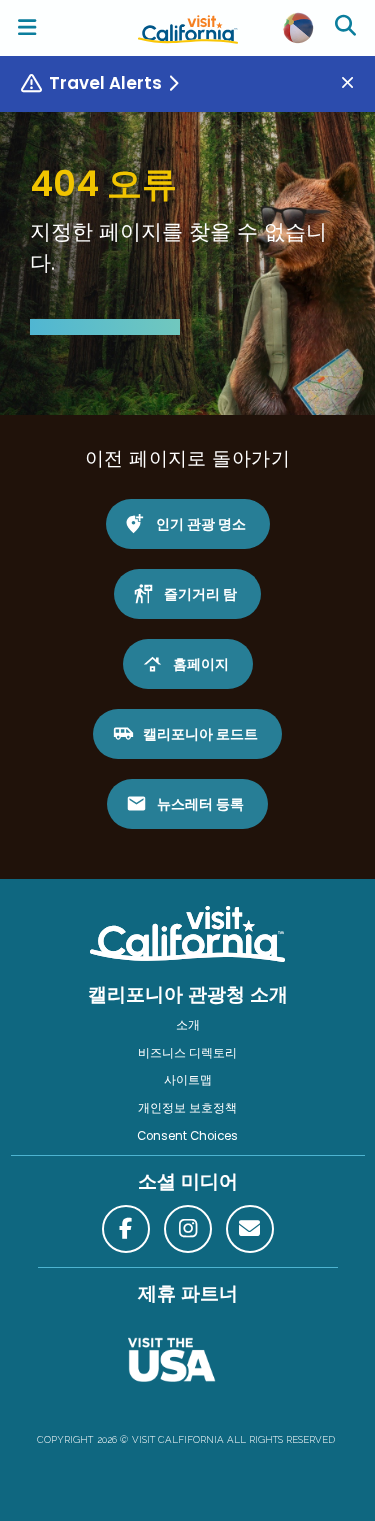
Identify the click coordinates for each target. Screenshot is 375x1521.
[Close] (355, 83)
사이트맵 (188, 1080)
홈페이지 (201, 664)
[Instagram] (188, 1229)
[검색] (348, 28)
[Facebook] (126, 1229)
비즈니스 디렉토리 (187, 1053)
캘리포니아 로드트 (200, 734)
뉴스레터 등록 (200, 804)
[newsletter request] (250, 1229)
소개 (188, 1025)
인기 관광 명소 (201, 524)
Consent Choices (187, 1136)
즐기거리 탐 (200, 594)
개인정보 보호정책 (187, 1108)
